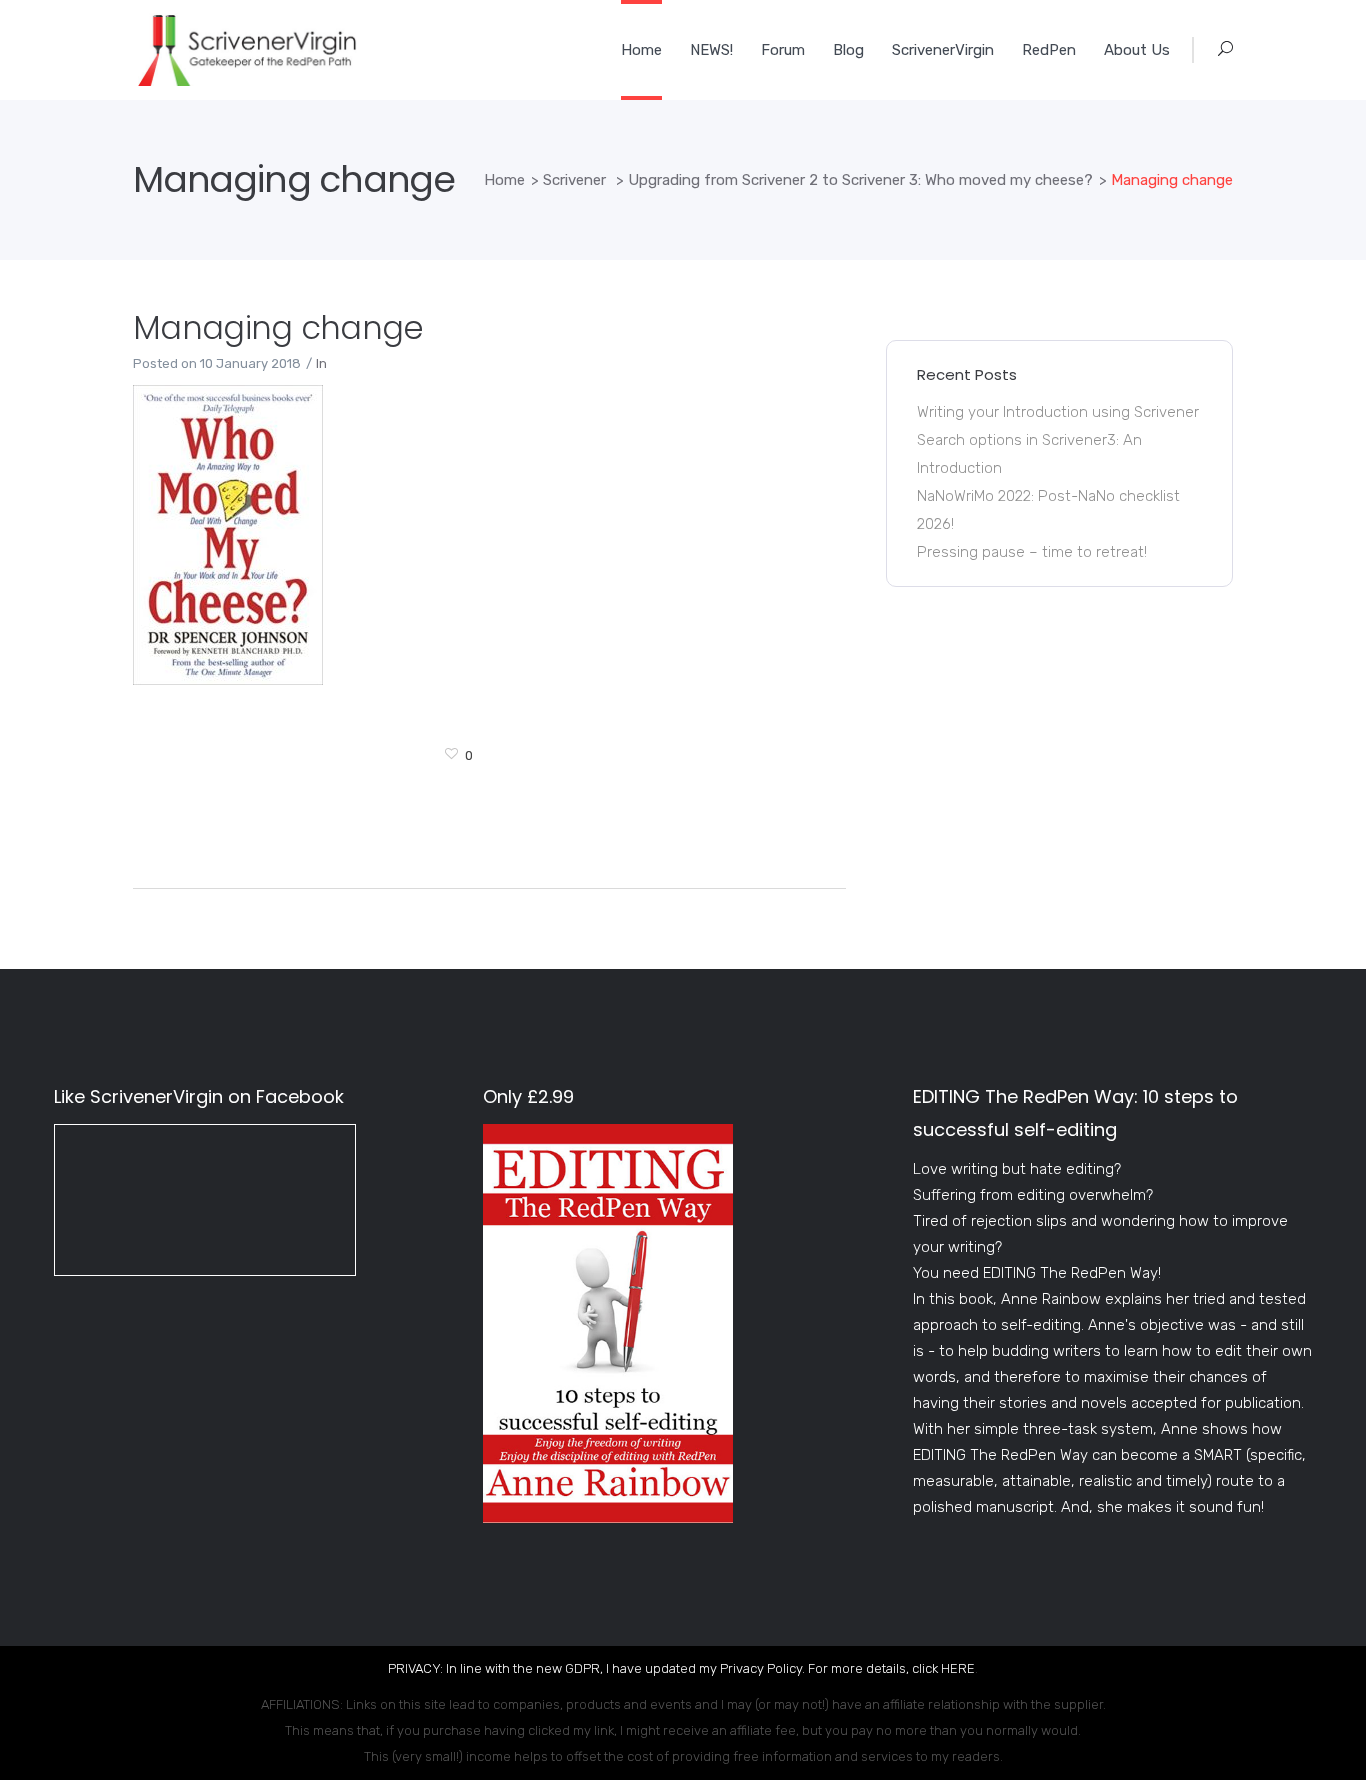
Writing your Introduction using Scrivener (1058, 412)
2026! (935, 524)
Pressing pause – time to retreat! (1032, 552)
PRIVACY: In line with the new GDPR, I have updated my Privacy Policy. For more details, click (664, 1668)
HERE (958, 1668)
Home (504, 180)
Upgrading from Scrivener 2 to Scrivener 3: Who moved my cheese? (860, 180)
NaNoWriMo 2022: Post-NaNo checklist (1048, 496)
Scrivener (574, 180)
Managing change (278, 327)
